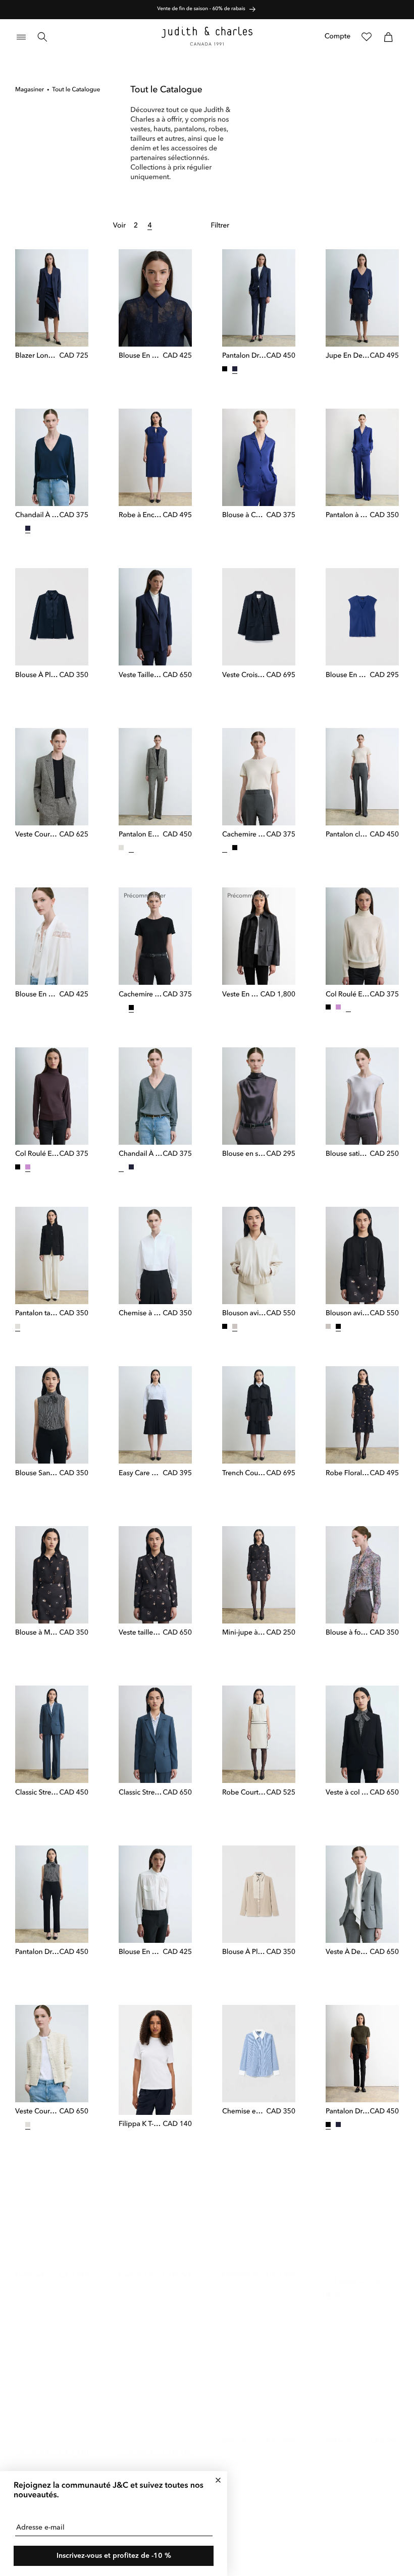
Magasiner (30, 90)
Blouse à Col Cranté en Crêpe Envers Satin (244, 516)
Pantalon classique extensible (348, 835)
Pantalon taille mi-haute (37, 1314)
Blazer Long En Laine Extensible (37, 356)
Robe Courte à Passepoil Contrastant (244, 1793)
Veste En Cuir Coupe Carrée (241, 995)
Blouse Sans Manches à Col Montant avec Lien (37, 1474)
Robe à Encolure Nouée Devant (141, 516)
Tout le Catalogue (76, 90)
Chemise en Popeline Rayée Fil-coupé (244, 2112)
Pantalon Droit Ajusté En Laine (244, 356)
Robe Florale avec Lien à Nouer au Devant (348, 1474)
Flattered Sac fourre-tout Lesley (141, 2266)
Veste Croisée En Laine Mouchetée (244, 676)
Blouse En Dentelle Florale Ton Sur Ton (141, 356)
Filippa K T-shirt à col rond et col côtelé (141, 2124)
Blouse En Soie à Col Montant (141, 1952)
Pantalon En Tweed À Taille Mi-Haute (141, 835)
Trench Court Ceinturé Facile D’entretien (244, 1474)
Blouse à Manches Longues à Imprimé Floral (37, 1633)
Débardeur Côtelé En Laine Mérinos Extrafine (244, 2431)
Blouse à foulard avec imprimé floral (348, 1633)
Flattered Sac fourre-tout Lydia (37, 2266)
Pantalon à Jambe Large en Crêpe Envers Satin (348, 516)
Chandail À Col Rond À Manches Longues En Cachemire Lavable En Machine (37, 2443)
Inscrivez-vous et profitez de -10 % (114, 2556)
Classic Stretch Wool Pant (37, 1793)
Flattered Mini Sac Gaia (244, 2265)
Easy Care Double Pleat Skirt (141, 1474)
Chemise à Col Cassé (141, 1314)
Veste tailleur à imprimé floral (141, 1633)
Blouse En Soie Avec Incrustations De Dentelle (37, 995)
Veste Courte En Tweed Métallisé (37, 2112)
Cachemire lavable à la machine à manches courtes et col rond (244, 835)
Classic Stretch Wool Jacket (141, 1793)
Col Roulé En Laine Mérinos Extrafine (348, 995)
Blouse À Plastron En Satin (37, 676)
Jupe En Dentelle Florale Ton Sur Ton (348, 356)
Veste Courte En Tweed (37, 835)
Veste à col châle (348, 1793)
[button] (21, 37)
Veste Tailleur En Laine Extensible (141, 676)
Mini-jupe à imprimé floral (244, 1633)
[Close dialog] (218, 2480)
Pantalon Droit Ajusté (37, 1952)
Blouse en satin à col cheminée (244, 1154)
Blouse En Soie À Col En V (348, 676)
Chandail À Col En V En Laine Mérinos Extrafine (37, 516)
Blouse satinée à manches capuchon (348, 1154)
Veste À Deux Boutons (348, 1952)
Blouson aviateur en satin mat (244, 1314)
